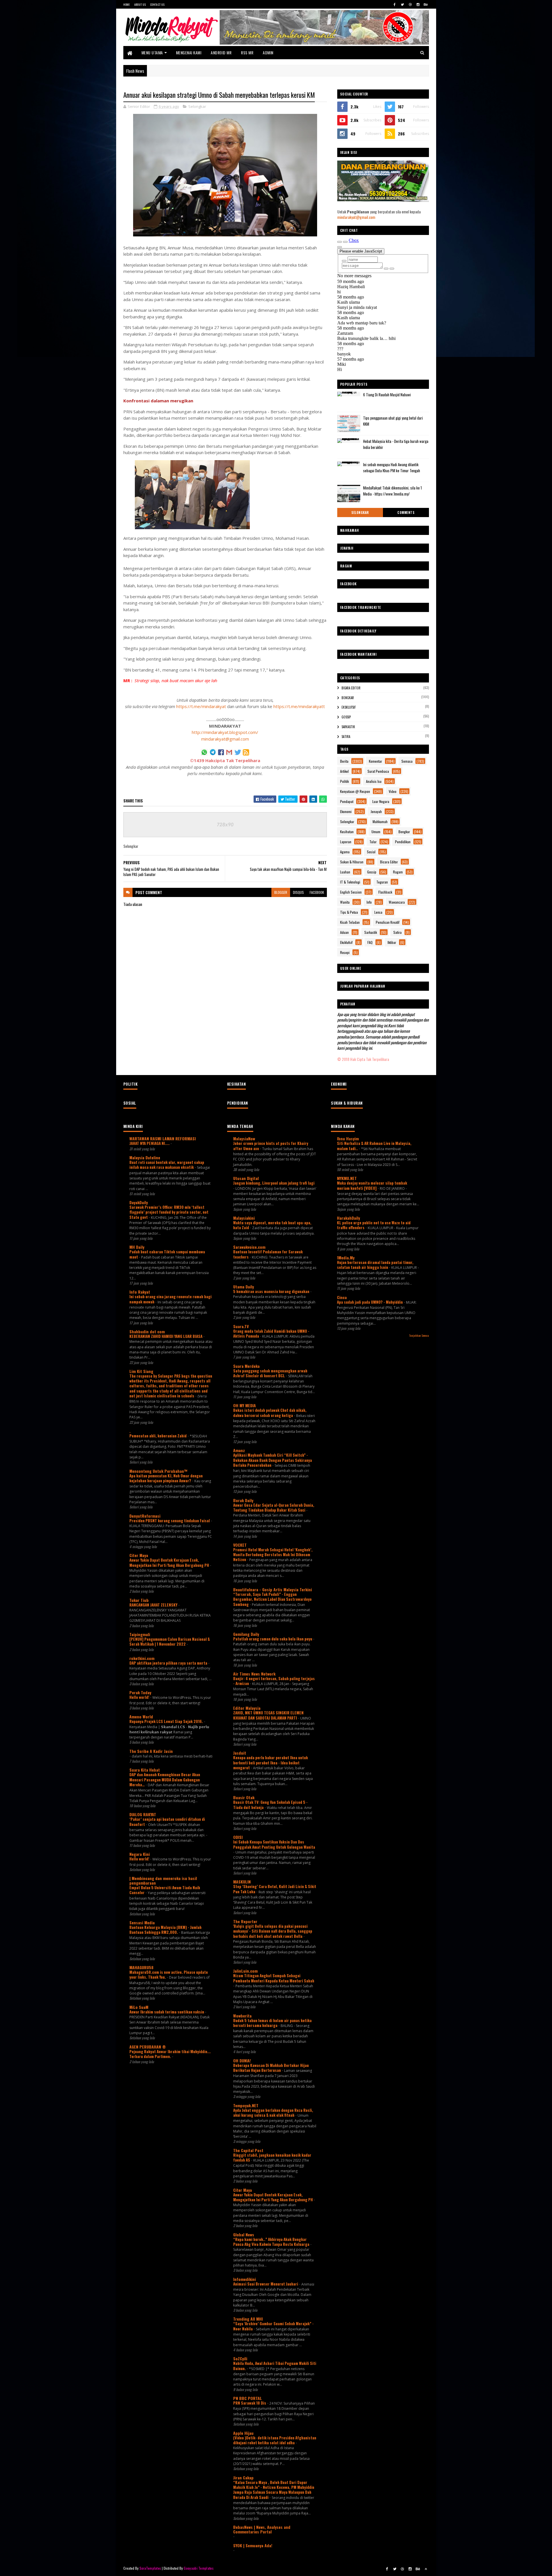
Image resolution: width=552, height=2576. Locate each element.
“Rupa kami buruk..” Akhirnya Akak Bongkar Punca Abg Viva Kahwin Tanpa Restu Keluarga (272, 2242)
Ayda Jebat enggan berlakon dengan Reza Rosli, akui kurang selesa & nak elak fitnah (273, 2113)
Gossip (346, 717)
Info (369, 902)
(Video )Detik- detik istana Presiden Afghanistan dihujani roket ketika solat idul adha (275, 2440)
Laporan (346, 842)
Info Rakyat (140, 1292)
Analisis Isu (374, 781)
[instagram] (418, 4)
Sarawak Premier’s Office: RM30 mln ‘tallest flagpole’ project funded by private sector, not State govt (169, 1212)
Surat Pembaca (378, 771)
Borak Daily (243, 1500)
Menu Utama (152, 52)
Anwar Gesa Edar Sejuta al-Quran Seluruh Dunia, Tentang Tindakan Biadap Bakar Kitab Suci (274, 1507)
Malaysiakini (244, 1218)
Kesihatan (347, 832)
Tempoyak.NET (246, 2105)
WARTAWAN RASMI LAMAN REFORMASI (163, 1138)
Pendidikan (403, 842)
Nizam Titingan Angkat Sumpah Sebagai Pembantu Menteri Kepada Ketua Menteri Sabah (274, 1978)
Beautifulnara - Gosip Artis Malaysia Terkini (273, 1589)
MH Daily (137, 1247)
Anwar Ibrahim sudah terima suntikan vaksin (167, 2012)
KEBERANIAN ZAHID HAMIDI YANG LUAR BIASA (166, 1336)
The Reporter (245, 1921)
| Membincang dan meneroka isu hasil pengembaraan (163, 1880)
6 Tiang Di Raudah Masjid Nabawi (387, 395)
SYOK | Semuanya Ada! (253, 2545)
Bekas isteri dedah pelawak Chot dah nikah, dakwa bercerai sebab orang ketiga (270, 1413)
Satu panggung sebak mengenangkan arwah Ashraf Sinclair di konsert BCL (270, 1373)
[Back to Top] (426, 2569)
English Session (351, 892)
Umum (376, 832)
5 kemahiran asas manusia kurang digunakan (272, 1291)
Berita (344, 761)
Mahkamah (380, 822)
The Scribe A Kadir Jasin (151, 1751)
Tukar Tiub (139, 1600)
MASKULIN (242, 1882)
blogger (281, 892)
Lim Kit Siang (141, 1371)
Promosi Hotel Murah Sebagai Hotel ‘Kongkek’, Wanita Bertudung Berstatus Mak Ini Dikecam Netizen (273, 1555)
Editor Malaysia (247, 1708)
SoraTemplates (150, 2568)
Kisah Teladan (350, 922)
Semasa (407, 761)
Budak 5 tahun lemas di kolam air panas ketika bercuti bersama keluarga (272, 2023)
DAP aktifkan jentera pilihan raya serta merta (169, 1663)
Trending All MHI (248, 2319)
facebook (317, 892)
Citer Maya (139, 1555)
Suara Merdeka (246, 1366)
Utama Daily (244, 1287)
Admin (268, 52)
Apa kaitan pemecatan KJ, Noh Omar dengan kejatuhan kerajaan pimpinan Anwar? (166, 1478)
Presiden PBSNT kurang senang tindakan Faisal (170, 1521)
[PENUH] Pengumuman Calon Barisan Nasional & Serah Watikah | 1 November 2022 (170, 1641)
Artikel (344, 771)
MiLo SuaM (139, 2007)
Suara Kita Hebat (145, 1770)
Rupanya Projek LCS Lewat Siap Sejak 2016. (167, 1721)
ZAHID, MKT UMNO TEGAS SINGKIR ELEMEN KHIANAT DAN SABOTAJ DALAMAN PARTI (268, 1715)
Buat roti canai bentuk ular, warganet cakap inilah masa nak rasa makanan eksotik (167, 1165)
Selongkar (197, 106)
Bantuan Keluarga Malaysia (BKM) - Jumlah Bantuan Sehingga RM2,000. (165, 1930)
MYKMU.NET (347, 1178)
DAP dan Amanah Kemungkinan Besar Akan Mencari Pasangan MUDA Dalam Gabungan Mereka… (165, 1780)
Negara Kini (140, 1854)
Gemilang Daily (246, 1634)
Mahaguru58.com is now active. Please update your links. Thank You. (169, 1974)
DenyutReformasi (145, 1516)
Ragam (398, 872)
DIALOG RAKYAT (143, 1814)
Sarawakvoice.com (249, 1247)
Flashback (385, 892)
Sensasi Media (142, 1922)
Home (127, 4)
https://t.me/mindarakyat (201, 706)
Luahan (345, 872)
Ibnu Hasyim (348, 1138)
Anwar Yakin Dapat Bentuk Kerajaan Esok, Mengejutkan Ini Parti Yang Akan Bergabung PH (170, 1562)
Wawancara (397, 902)
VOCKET (240, 1545)
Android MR (221, 52)
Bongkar (348, 698)
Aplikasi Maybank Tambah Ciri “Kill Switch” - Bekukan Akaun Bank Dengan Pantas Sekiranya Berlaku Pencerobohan (273, 1460)
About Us (140, 4)
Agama (345, 852)
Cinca (342, 1297)
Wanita (345, 902)
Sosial (371, 852)
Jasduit (240, 1753)
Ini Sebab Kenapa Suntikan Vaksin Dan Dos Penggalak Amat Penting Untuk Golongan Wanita (274, 1844)
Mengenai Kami (189, 52)
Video (393, 791)
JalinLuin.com (245, 1971)
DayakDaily (139, 1202)
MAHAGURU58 (141, 1967)
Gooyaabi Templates (199, 2568)
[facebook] (395, 4)
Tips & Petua (349, 912)
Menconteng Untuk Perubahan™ (158, 1471)
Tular (373, 842)
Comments (406, 512)
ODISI (238, 1837)
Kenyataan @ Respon (355, 791)
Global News (244, 2234)
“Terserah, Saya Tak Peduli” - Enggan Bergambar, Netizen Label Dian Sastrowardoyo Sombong (272, 1599)
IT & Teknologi (350, 882)
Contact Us (157, 4)
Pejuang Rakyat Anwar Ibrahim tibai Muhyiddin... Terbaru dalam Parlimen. (170, 2054)
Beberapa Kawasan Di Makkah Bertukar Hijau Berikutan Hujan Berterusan (271, 2068)
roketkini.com (142, 1658)
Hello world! (140, 1697)
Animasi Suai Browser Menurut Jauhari (266, 2284)
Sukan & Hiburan (352, 862)
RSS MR (247, 52)
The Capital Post (248, 2150)
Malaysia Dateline (145, 1157)
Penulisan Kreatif (388, 922)
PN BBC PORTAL (248, 2398)
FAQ (370, 942)
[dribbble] (410, 4)
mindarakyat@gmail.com (225, 739)
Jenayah (376, 811)
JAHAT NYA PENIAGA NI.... (150, 1143)
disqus (298, 892)
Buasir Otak (244, 1797)
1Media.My (346, 1258)
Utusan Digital (246, 1178)
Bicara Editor (351, 688)
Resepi (345, 952)
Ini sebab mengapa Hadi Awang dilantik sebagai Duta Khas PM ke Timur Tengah (392, 467)
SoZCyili (240, 2358)
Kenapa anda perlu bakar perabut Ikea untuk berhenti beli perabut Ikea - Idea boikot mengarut (271, 1763)
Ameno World (141, 1717)
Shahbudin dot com (147, 1331)
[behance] (426, 4)
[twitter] (402, 4)
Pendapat (347, 801)
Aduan (344, 932)
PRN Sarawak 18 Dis (250, 2403)
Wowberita (242, 2016)
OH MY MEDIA (245, 1405)
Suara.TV (241, 1326)
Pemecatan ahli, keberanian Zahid (158, 1436)
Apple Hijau (243, 2433)
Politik (344, 781)
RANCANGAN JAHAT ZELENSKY (154, 1605)
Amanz (239, 1450)
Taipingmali (140, 1634)
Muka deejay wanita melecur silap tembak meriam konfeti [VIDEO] (372, 1185)
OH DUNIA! (242, 2060)
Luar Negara (381, 801)
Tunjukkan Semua (419, 1335)
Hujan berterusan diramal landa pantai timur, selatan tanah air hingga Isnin (375, 1265)
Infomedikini (245, 2279)
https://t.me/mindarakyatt (299, 706)
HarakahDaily (348, 1218)
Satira (346, 737)
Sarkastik (348, 727)
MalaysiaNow (244, 1138)
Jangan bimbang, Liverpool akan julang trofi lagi (274, 1183)
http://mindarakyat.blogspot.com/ (225, 732)
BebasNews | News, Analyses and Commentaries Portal (262, 2529)
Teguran (382, 882)
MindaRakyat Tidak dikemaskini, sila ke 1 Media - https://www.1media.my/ (392, 491)
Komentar (375, 761)
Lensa (378, 912)
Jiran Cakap (243, 2477)
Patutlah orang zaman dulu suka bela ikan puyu (273, 1639)
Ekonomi (346, 811)
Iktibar (392, 942)
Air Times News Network (254, 1674)
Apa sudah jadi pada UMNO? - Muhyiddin (370, 1302)
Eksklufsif (349, 707)
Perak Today (140, 1692)
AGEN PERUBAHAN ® (148, 2047)
